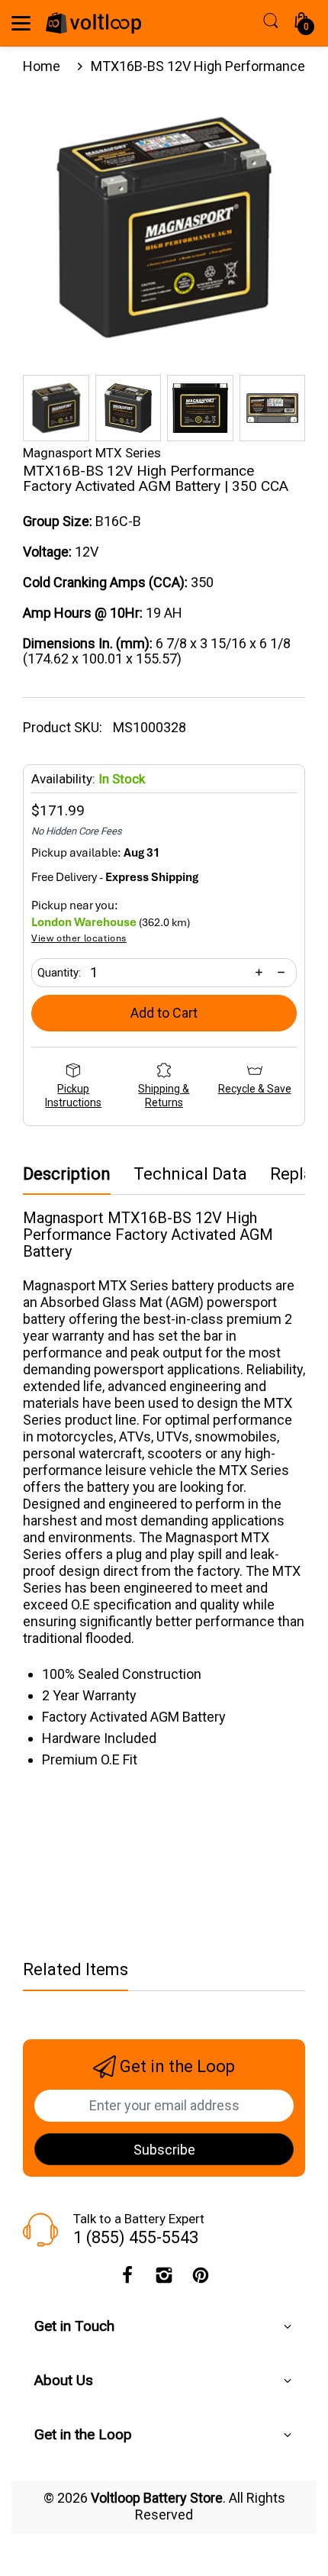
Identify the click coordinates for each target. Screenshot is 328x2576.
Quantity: (59, 973)
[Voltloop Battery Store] (93, 23)
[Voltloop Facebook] (127, 2279)
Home (42, 66)
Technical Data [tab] (190, 1174)
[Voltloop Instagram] (164, 2279)
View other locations (79, 939)
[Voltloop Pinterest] (201, 2279)
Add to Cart (164, 1013)
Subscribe (164, 2150)
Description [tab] (67, 1174)
